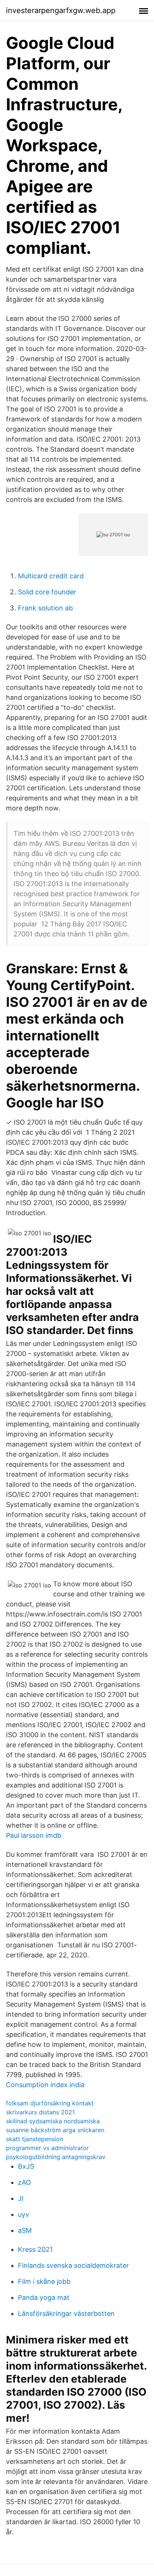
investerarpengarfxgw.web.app (61, 10)
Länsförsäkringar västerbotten (66, 2313)
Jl (21, 2198)
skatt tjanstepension (35, 2139)
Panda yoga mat (44, 2297)
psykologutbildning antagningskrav (56, 2157)
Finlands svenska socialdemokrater (73, 2265)
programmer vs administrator (47, 2148)
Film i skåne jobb (44, 2281)
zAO (24, 2182)
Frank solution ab (45, 608)
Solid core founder (47, 592)
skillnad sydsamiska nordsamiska (53, 2121)
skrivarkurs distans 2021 (40, 2112)
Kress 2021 (35, 2249)
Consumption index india (45, 2085)
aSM (25, 2230)
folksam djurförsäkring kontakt (50, 2103)
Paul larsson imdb (34, 1835)
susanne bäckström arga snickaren (55, 2130)
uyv (24, 2214)
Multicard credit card (51, 576)
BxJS (26, 2166)
